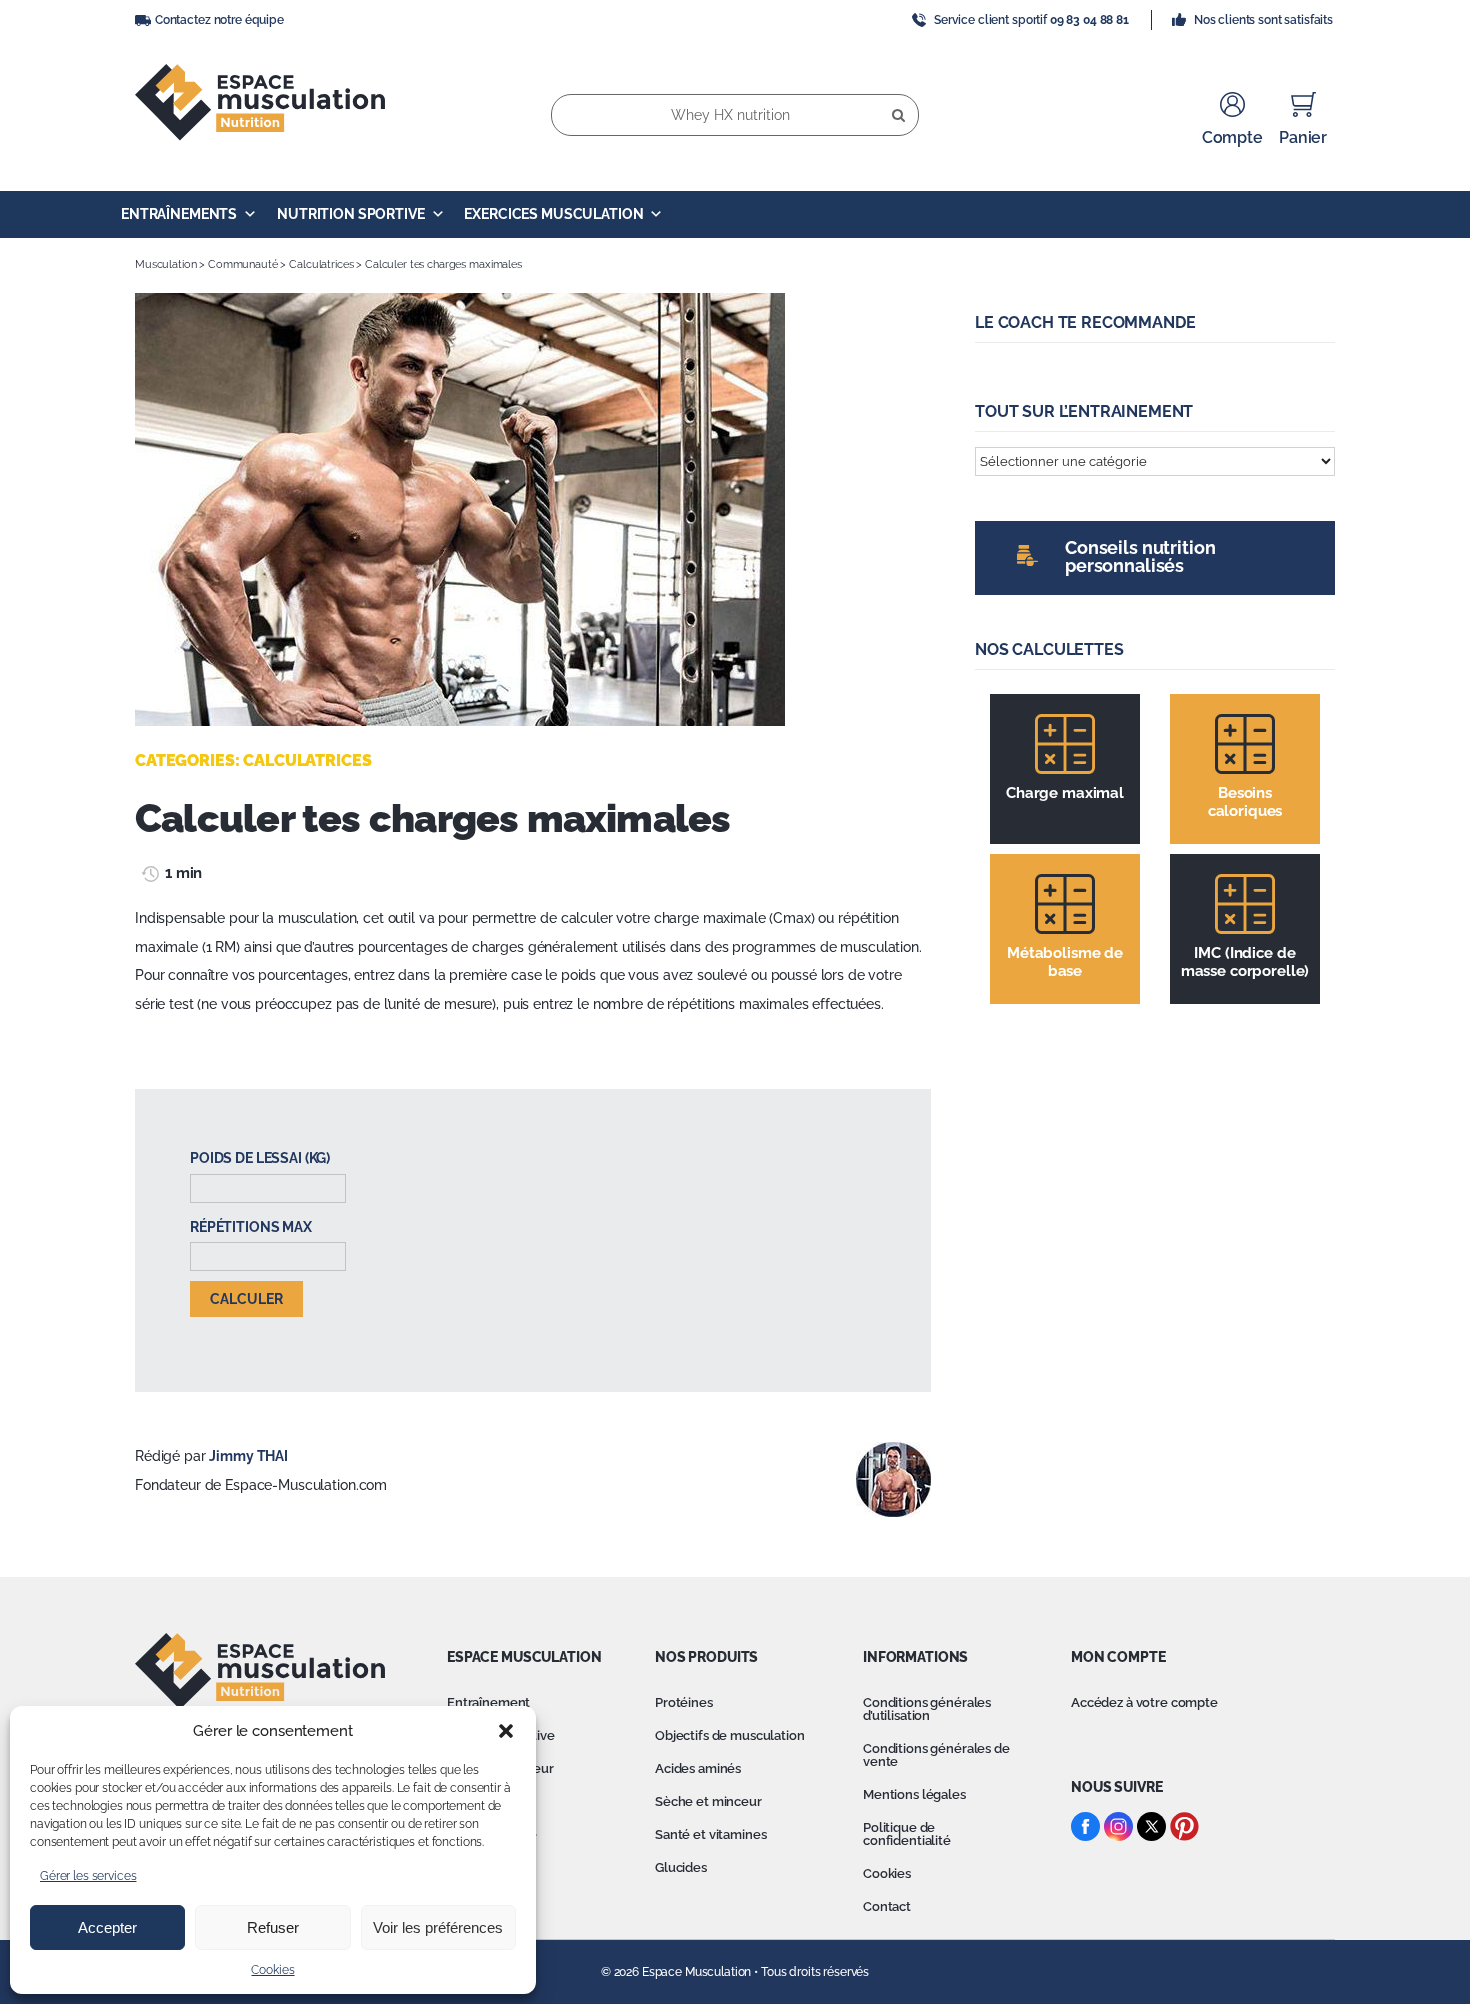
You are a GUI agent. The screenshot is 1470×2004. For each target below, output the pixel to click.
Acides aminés (698, 1768)
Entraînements (179, 214)
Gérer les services (88, 1876)
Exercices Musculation (553, 214)
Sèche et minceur (708, 1801)
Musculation (165, 264)
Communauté (243, 264)
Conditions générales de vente (936, 1755)
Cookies (272, 1970)
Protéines (684, 1702)
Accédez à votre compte (1144, 1702)
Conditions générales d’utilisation (927, 1709)
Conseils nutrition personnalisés (1140, 556)
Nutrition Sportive (350, 214)
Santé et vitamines (710, 1834)
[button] (506, 1731)
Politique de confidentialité (907, 1834)
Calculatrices (321, 264)
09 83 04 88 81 (1089, 20)
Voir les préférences (438, 1927)
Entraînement (488, 1702)
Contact (887, 1906)
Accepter (107, 1927)
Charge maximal (1065, 793)
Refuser (273, 1927)
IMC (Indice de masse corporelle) (1245, 962)
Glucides (681, 1867)
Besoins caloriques (1245, 802)
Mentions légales (914, 1794)
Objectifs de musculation (730, 1735)
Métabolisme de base (1065, 962)
